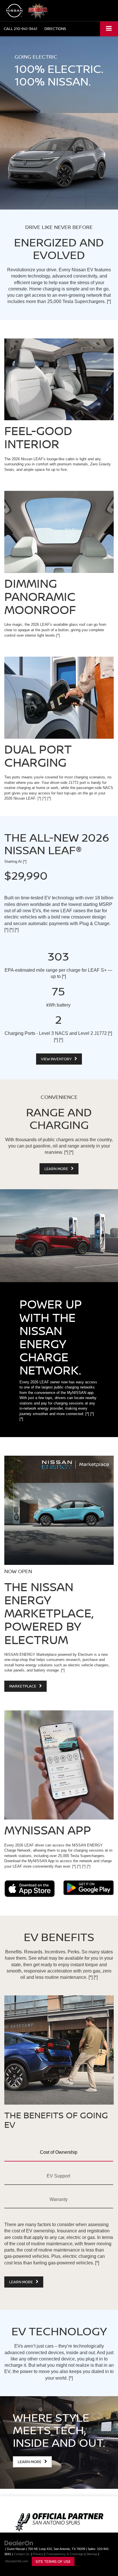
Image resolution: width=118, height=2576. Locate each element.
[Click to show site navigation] (109, 29)
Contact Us (22, 2554)
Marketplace (23, 1686)
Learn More (57, 1169)
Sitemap (92, 2554)
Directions (55, 29)
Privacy (38, 2554)
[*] (109, 301)
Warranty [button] (59, 2199)
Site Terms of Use (53, 2561)
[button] (20, 29)
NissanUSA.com (17, 2561)
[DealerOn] (19, 2543)
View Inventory (57, 1059)
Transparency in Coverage (65, 2554)
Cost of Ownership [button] (59, 2152)
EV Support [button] (58, 2176)
